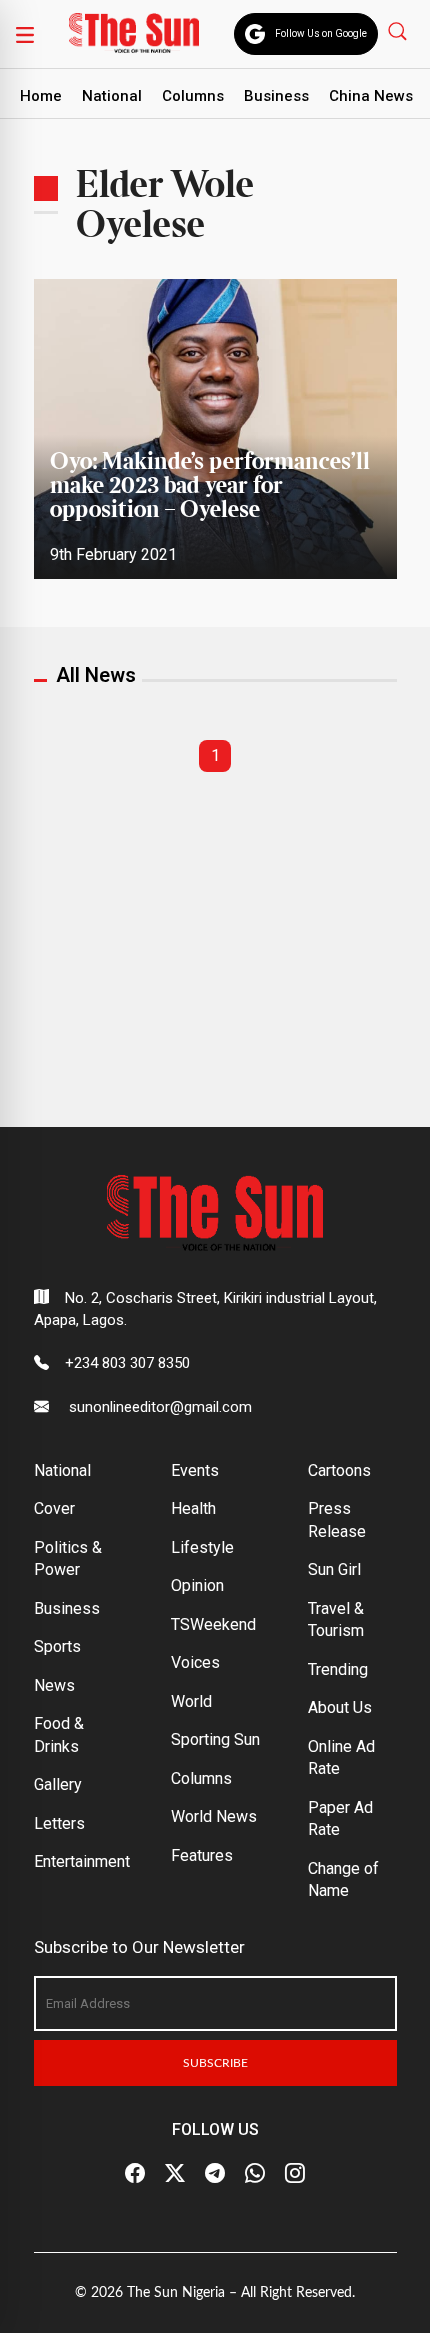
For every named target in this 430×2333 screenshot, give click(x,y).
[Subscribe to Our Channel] (215, 2173)
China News (371, 96)
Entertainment (82, 1861)
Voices (195, 1662)
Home (41, 96)
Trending (338, 1669)
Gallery (58, 1784)
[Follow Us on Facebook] (135, 2173)
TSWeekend (213, 1624)
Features (202, 1855)
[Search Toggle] (399, 30)
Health (193, 1508)
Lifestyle (202, 1547)
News (54, 1685)
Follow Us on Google (321, 33)
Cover (54, 1508)
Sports (57, 1646)
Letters (59, 1823)
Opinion (197, 1585)
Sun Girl (334, 1569)
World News (214, 1816)
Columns (193, 96)
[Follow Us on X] (175, 2173)
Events (195, 1470)
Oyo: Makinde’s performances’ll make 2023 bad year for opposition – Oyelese (210, 486)
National (112, 96)
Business (276, 96)
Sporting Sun (215, 1739)
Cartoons (339, 1470)
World (191, 1701)
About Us (340, 1707)
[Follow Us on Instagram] (295, 2173)
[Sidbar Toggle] (25, 34)
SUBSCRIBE (215, 2063)
